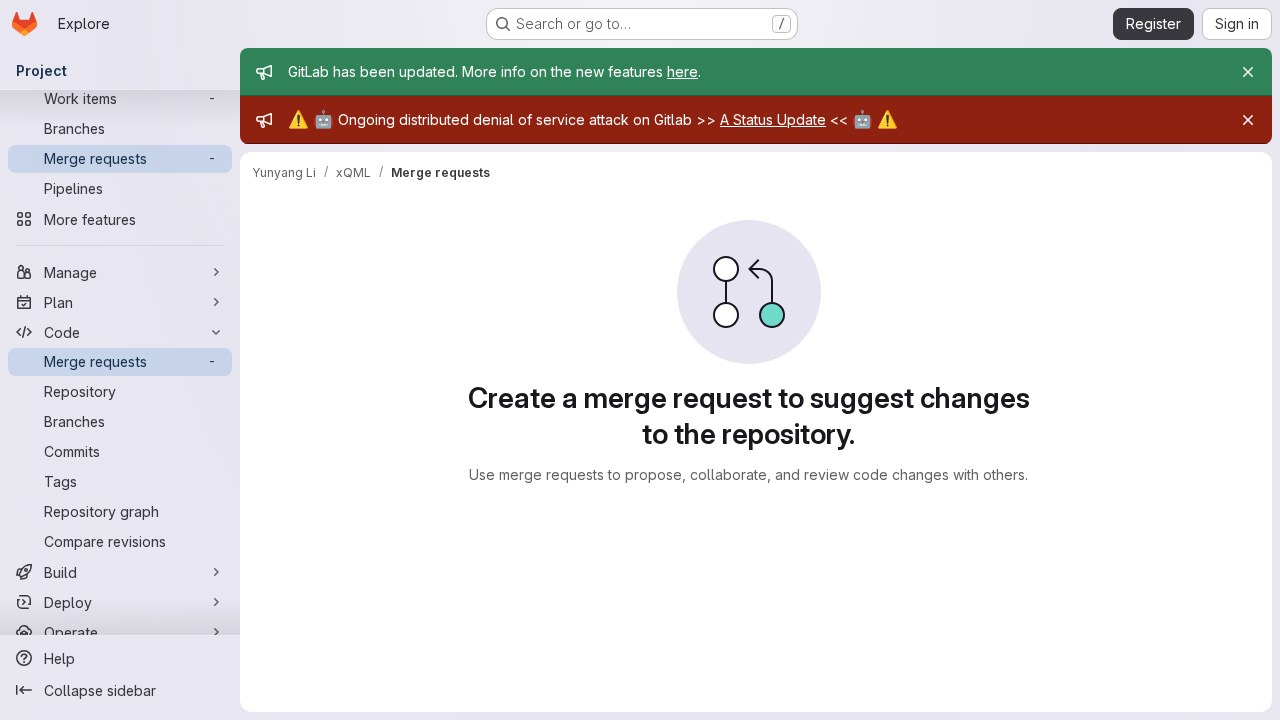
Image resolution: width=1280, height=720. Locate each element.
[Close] (1248, 72)
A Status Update (773, 119)
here (682, 71)
